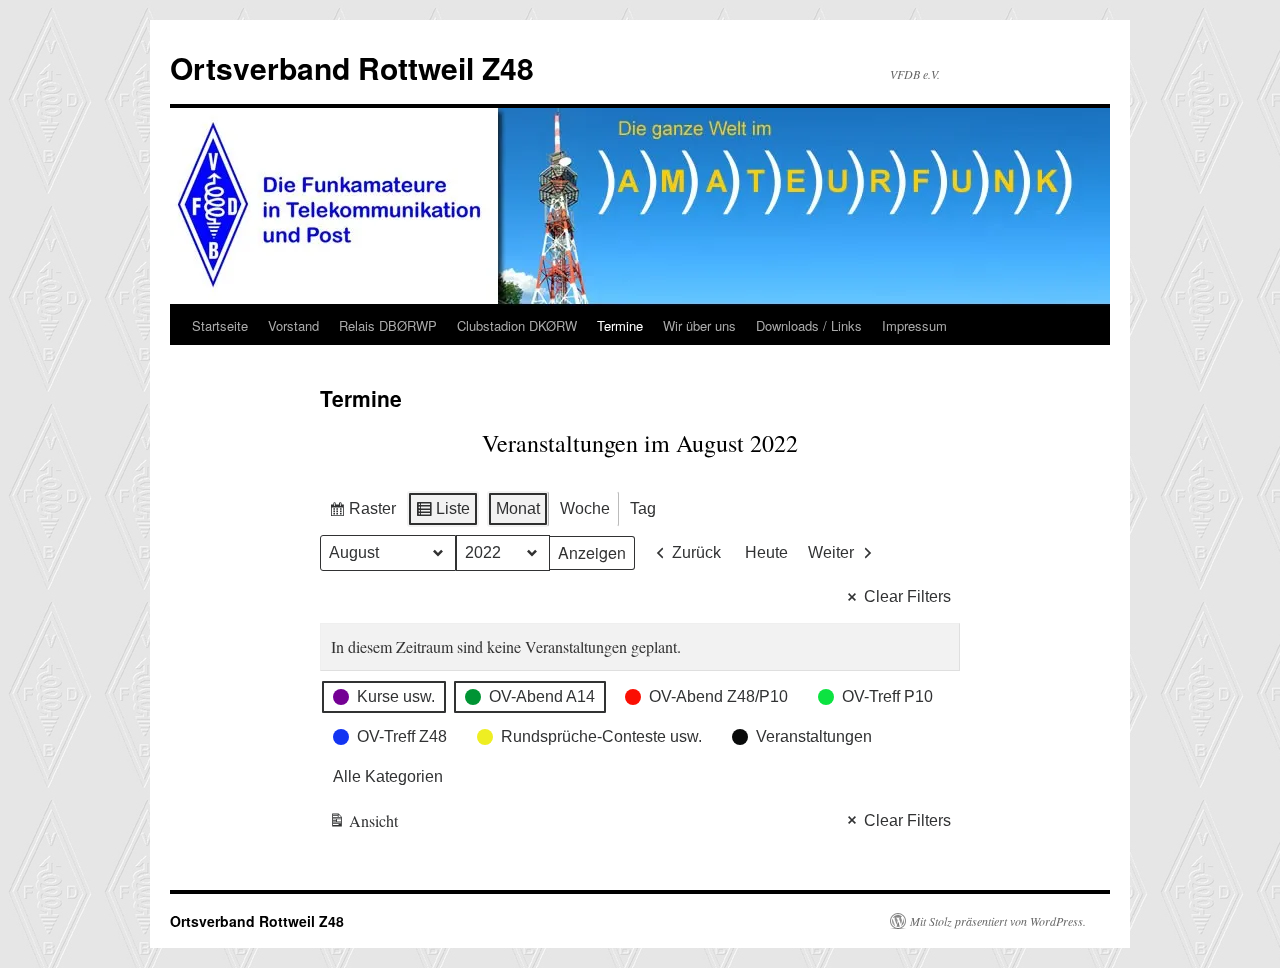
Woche (585, 508)
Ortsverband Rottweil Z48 (352, 67)
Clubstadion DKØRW (517, 325)
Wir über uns (699, 325)
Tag (643, 508)
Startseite (220, 325)
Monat (518, 508)
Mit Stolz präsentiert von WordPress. (998, 921)
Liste (442, 513)
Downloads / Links (809, 325)
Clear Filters (907, 596)
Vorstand (293, 325)
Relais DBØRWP (388, 325)
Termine (620, 325)
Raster (362, 513)
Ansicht (364, 824)
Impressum (914, 325)
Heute (766, 552)
